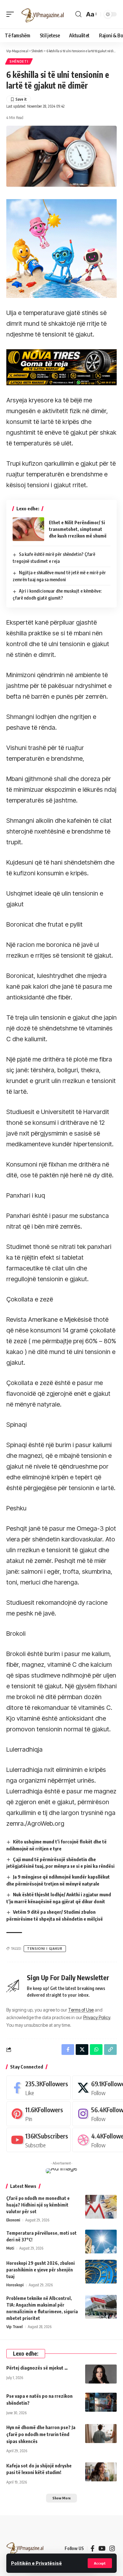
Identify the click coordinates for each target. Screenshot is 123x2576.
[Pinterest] (38, 2114)
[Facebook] (38, 2088)
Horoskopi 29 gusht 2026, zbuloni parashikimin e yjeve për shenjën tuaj (41, 2270)
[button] (100, 2563)
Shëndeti (19, 61)
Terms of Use (81, 2010)
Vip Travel (15, 2327)
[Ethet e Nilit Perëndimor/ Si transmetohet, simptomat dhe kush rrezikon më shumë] (28, 529)
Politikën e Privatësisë (36, 2563)
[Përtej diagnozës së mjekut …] (101, 2374)
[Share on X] (82, 2050)
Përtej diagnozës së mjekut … (37, 2368)
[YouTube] (102, 2548)
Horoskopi (15, 2285)
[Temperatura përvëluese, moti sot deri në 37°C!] (101, 2242)
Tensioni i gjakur (45, 1949)
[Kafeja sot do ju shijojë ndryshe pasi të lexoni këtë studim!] (101, 2472)
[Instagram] (112, 2548)
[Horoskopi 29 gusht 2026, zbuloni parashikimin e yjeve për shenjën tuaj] (101, 2272)
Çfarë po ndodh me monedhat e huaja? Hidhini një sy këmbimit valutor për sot (38, 2205)
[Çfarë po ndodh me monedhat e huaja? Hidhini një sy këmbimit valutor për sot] (101, 2207)
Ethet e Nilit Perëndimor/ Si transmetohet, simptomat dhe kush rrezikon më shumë (78, 529)
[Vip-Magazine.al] (43, 14)
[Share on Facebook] (68, 2050)
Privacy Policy (97, 2017)
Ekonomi (13, 2220)
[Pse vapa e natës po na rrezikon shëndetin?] (101, 2402)
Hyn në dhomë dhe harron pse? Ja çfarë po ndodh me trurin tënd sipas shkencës (41, 2434)
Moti (10, 2248)
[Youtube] (38, 2140)
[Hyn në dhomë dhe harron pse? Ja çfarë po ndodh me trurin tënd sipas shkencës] (101, 2434)
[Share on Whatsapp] (96, 2050)
